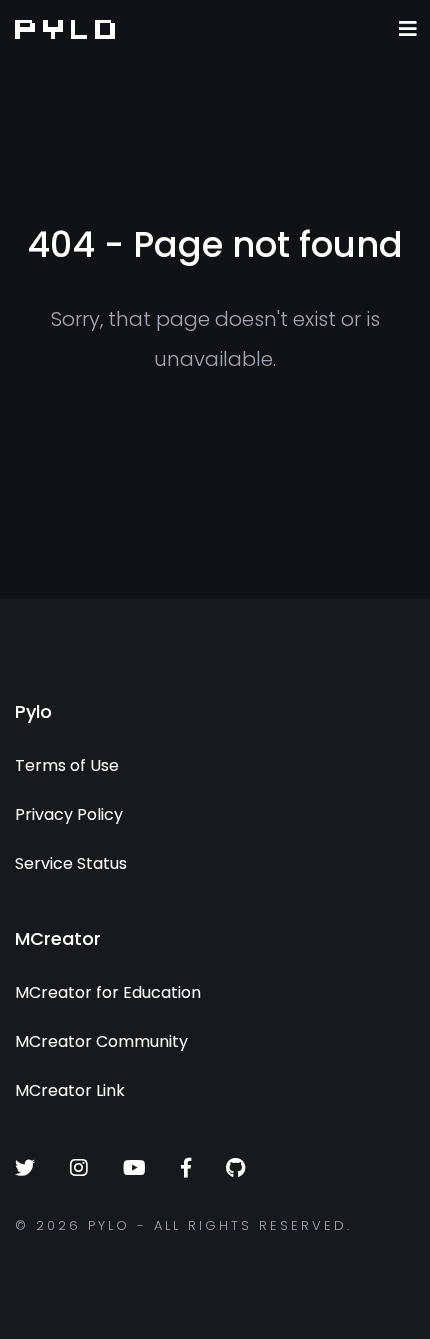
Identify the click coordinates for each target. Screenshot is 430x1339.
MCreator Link (70, 1090)
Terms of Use (67, 765)
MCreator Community (101, 1041)
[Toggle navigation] (408, 29)
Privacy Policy (69, 814)
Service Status (71, 863)
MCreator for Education (108, 992)
